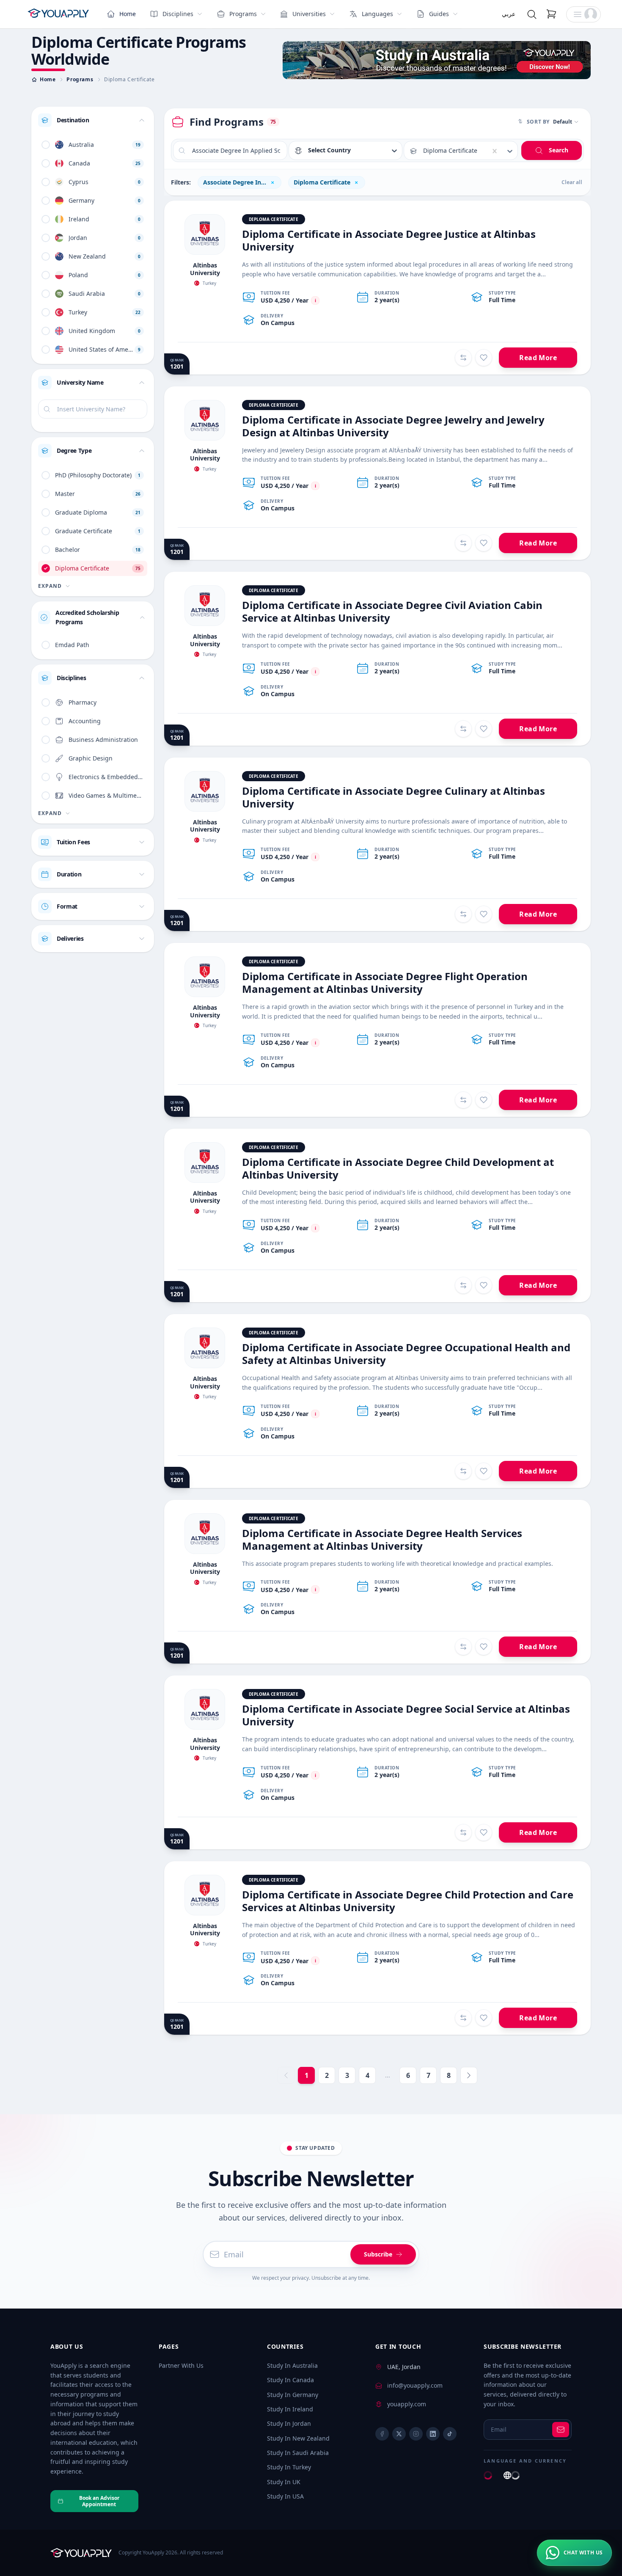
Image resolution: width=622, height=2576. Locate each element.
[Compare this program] (463, 358)
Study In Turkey (289, 2467)
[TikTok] (450, 2434)
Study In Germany (293, 2395)
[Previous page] (286, 2075)
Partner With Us (181, 2365)
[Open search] (532, 14)
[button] (583, 14)
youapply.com (407, 2404)
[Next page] (469, 2075)
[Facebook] (382, 2434)
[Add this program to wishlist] (484, 358)
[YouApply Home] (58, 14)
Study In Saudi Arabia (298, 2453)
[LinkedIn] (433, 2434)
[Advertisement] (437, 60)
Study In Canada (290, 2380)
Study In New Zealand (298, 2438)
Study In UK (284, 2482)
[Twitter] (399, 2434)
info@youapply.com (415, 2385)
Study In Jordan (289, 2423)
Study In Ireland (290, 2409)
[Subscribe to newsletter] (561, 2430)
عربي (509, 14)
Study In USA (285, 2496)
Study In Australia (292, 2365)
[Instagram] (416, 2434)
